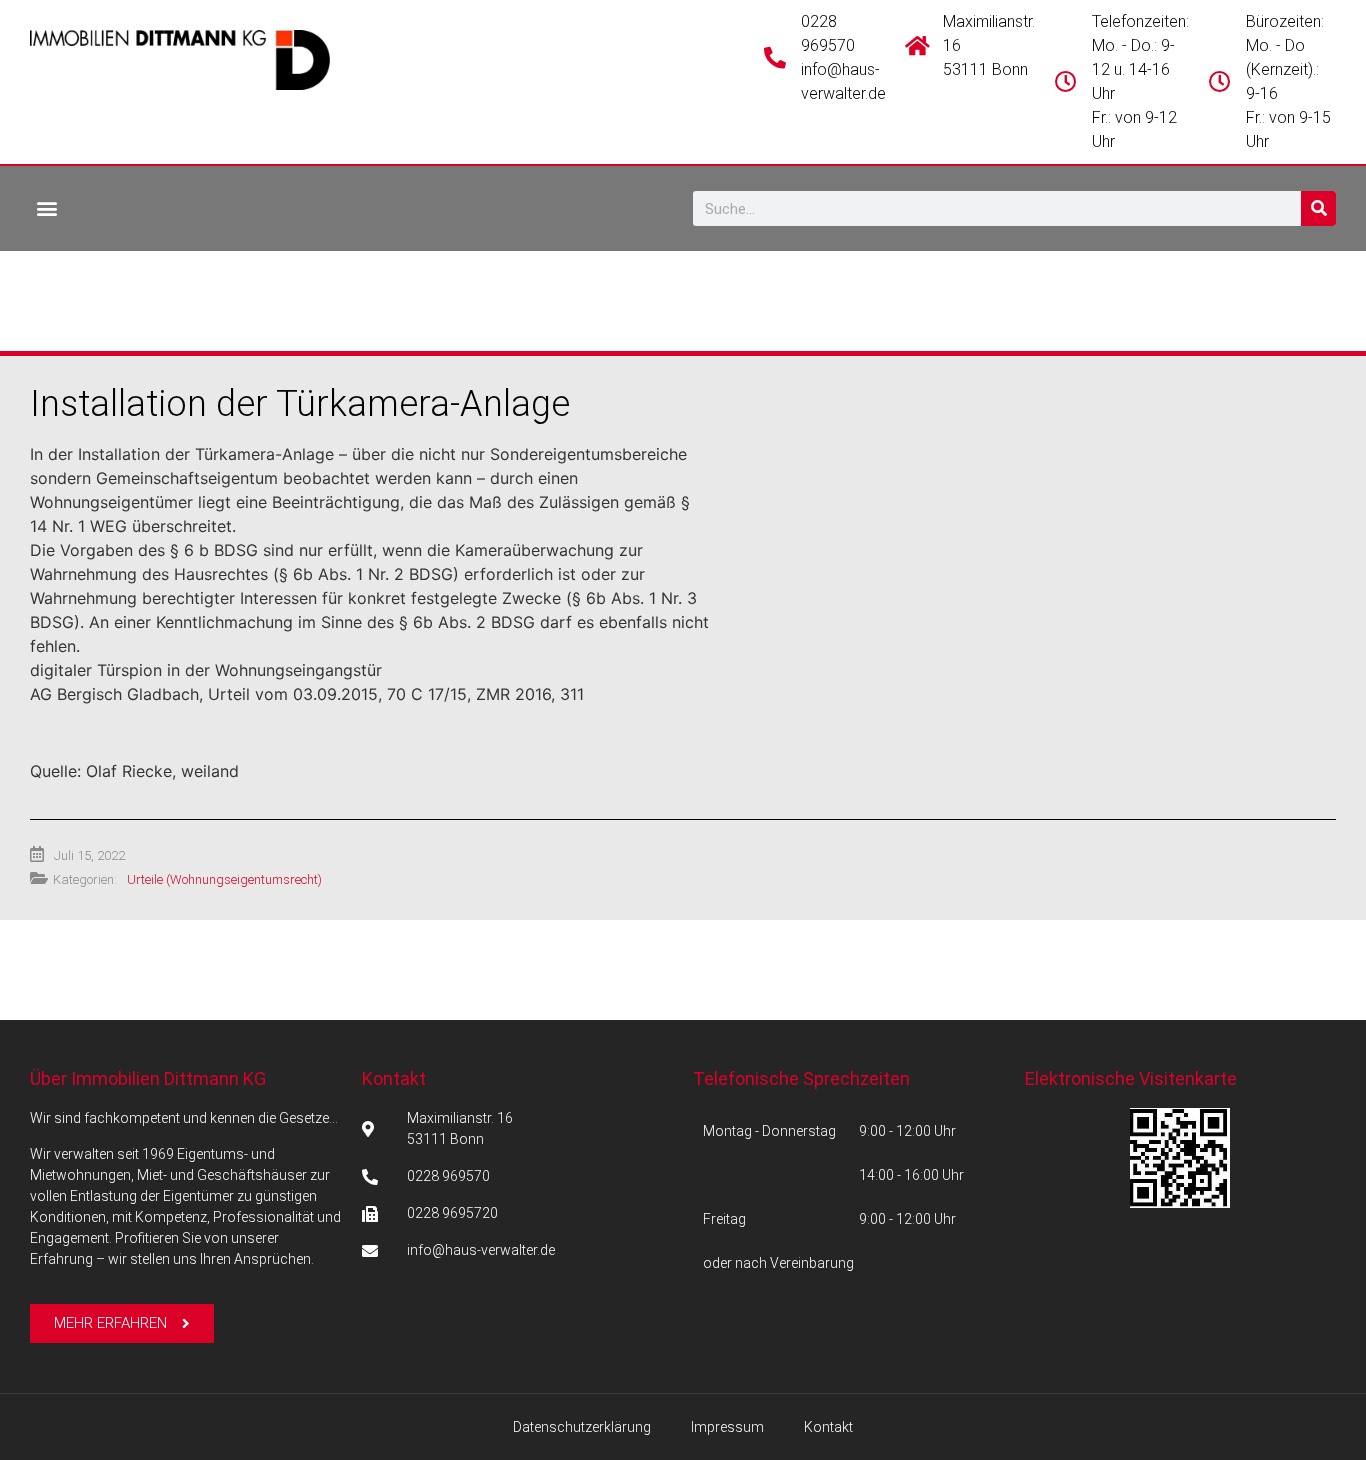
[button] (46, 207)
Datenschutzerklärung (582, 1427)
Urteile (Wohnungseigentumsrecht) (224, 879)
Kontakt (394, 1078)
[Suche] (1318, 208)
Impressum (727, 1427)
